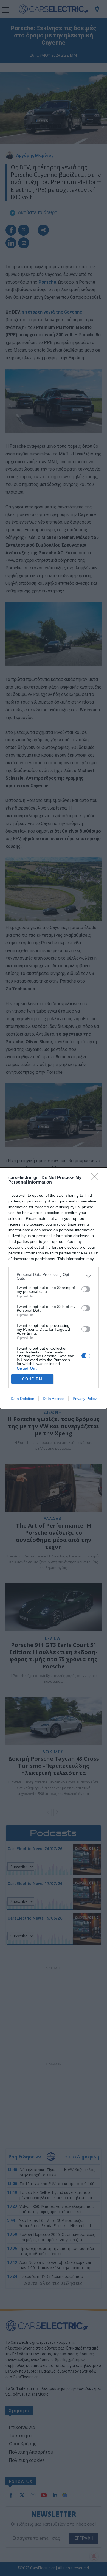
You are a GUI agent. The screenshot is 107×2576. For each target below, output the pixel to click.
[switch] (86, 1289)
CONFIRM (32, 1379)
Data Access (54, 1399)
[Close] (96, 1178)
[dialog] (54, 1288)
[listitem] (54, 1276)
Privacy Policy (85, 1399)
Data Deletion (22, 1399)
